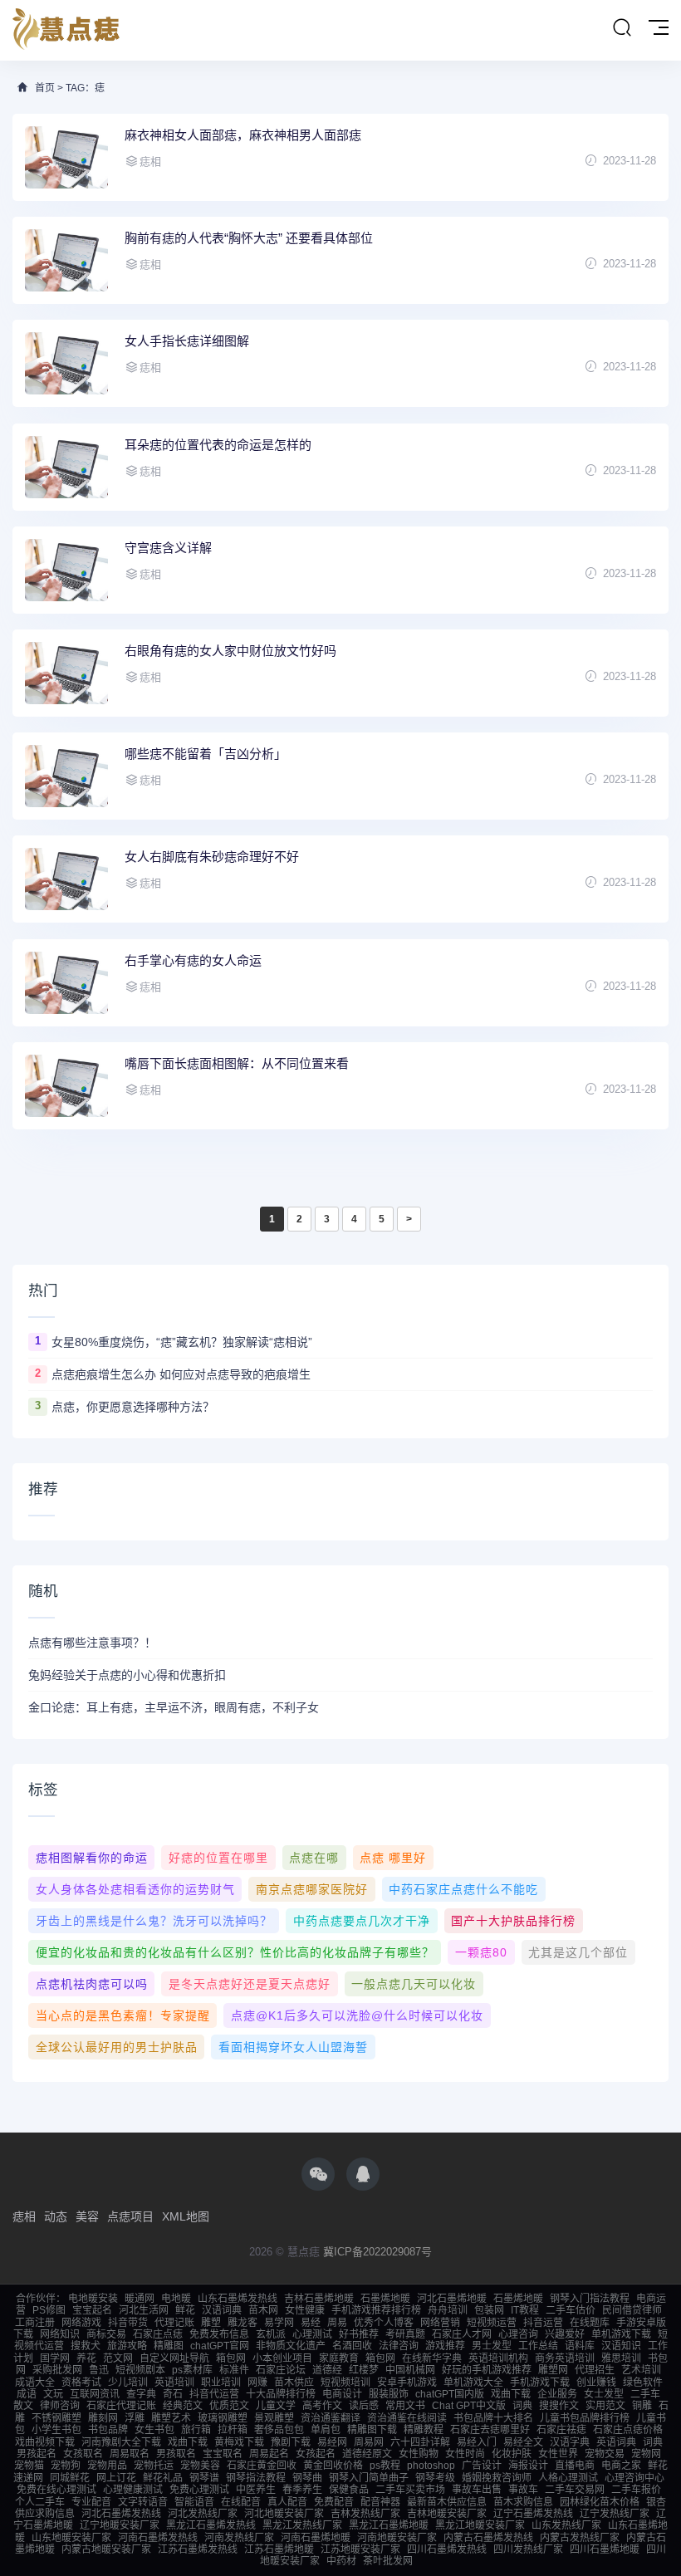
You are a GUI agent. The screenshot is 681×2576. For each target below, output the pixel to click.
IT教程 (525, 2310)
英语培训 (174, 2383)
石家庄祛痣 (561, 2430)
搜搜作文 (559, 2406)
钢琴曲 (307, 2478)
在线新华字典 (432, 2358)
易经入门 (477, 2442)
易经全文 (523, 2442)
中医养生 (256, 2490)
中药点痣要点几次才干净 (362, 1921)
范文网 (118, 2358)
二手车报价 (636, 2490)
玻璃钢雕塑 (223, 2418)
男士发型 (492, 2346)
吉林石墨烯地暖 (319, 2299)
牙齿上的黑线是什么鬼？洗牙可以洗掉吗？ (154, 1921)
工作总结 (538, 2346)
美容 (87, 2216)
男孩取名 (176, 2454)
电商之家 (621, 2466)
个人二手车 (40, 2502)
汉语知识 (621, 2346)
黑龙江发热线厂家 (302, 2525)
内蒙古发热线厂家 (580, 2538)
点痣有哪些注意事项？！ (92, 1643)
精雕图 (169, 2346)
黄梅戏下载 (239, 2442)
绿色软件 (643, 2383)
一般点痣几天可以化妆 (414, 1984)
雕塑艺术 (171, 2418)
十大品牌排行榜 (281, 2394)
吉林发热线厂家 (365, 2514)
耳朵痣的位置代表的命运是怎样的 (218, 445)
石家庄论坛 (281, 2370)
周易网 (369, 2442)
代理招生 (595, 2370)
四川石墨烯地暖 (605, 2549)
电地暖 (176, 2299)
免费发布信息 (219, 2334)
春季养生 (302, 2490)
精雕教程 (424, 2430)
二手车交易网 (575, 2490)
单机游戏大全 (473, 2383)
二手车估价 (571, 2310)
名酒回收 (352, 2346)
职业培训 (221, 2383)
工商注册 (35, 2323)
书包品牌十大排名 (493, 2418)
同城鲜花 (70, 2478)
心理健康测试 (133, 2490)
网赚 (257, 2383)
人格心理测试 (568, 2478)
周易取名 (130, 2454)
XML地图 (186, 2216)
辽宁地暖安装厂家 (120, 2525)
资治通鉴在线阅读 (407, 2418)
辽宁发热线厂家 (615, 2514)
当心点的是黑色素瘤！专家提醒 (123, 2015)
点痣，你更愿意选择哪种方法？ (133, 1407)
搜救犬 (86, 2346)
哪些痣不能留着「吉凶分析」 (206, 754)
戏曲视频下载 (45, 2442)
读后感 (364, 2406)
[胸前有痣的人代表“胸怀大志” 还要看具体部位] (66, 260)
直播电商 (575, 2466)
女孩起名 (316, 2454)
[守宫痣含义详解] (66, 570)
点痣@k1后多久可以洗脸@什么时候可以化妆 (357, 2015)
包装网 (489, 2310)
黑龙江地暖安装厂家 (480, 2525)
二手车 (645, 2394)
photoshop (431, 2466)
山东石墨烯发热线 (238, 2299)
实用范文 (605, 2406)
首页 (45, 88)
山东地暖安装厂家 (71, 2538)
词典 (522, 2406)
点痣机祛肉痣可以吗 (92, 1984)
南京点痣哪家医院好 (312, 1889)
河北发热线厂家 (203, 2514)
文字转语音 (143, 2502)
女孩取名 (83, 2454)
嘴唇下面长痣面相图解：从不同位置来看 (237, 1063)
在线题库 (590, 2323)
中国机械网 (410, 2370)
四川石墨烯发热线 (447, 2549)
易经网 (332, 2442)
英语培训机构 (498, 2358)
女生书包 (154, 2430)
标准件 (234, 2370)
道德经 (327, 2370)
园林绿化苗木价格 (600, 2502)
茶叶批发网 (388, 2561)
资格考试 (81, 2383)
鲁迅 (99, 2370)
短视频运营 (492, 2323)
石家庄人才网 (462, 2334)
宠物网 (646, 2454)
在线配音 (241, 2502)
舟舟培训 (448, 2310)
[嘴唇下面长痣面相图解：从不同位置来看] (66, 1086)
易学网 (279, 2323)
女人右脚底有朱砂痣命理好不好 (212, 857)
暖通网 (140, 2299)
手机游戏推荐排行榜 (376, 2310)
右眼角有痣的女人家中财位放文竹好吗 (230, 651)
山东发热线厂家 (566, 2525)
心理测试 (312, 2334)
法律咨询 (399, 2346)
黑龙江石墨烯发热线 (211, 2525)
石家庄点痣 (158, 2334)
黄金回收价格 (333, 2466)
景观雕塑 (274, 2418)
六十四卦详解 (420, 2442)
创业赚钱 (596, 2383)
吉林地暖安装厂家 (447, 2514)
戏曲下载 (511, 2394)
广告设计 (482, 2466)
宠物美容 (200, 2466)
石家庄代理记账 (121, 2406)
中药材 (341, 2561)
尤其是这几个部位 (578, 1952)
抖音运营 (543, 2323)
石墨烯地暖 (385, 2299)
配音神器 (380, 2502)
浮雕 (135, 2418)
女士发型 (604, 2394)
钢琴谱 (204, 2478)
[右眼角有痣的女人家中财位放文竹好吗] (66, 673)
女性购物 (419, 2454)
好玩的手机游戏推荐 (487, 2370)
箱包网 (231, 2358)
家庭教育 (339, 2358)
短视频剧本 (140, 2370)
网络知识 (60, 2334)
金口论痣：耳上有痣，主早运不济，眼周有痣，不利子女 (174, 1707)
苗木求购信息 (523, 2502)
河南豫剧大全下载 (121, 2442)
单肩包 (326, 2430)
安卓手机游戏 (407, 2383)
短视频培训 (345, 2383)
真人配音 (287, 2502)
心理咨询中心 (634, 2478)
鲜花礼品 (163, 2478)
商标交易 (106, 2334)
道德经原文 (367, 2454)
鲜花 (185, 2310)
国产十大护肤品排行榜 (513, 1921)
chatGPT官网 (220, 2346)
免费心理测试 (199, 2490)
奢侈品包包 (279, 2430)
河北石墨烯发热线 (121, 2514)
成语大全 (35, 2383)
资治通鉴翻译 (331, 2418)
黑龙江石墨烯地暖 (389, 2525)
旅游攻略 (127, 2346)
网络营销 (440, 2323)
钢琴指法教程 (256, 2478)
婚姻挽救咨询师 (497, 2478)
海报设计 (528, 2466)
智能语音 (194, 2502)
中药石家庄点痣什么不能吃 (463, 1889)
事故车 (523, 2490)
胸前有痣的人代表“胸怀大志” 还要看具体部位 (249, 238)
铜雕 (642, 2406)
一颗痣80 (481, 1952)
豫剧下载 (291, 2442)
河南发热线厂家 (239, 2538)
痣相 (24, 2216)
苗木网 (263, 2310)
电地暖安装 (93, 2299)
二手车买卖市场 (410, 2490)
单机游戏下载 (621, 2334)
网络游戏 (81, 2323)
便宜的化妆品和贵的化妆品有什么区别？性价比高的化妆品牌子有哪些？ (235, 1952)
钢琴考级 (435, 2478)
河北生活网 (144, 2310)
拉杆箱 (233, 2430)
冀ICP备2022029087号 (377, 2252)
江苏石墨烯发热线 (198, 2549)
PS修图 (49, 2310)
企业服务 (557, 2394)
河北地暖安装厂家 (284, 2514)
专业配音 (91, 2502)
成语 (27, 2394)
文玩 (53, 2394)
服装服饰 (389, 2394)
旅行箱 (196, 2430)
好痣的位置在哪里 (218, 1858)
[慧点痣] (66, 30)
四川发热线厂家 (528, 2549)
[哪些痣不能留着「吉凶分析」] (66, 776)
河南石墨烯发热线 (158, 2538)
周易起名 (269, 2454)
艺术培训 (641, 2370)
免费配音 (334, 2502)
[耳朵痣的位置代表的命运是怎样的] (66, 467)
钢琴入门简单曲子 (369, 2478)
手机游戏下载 (540, 2383)
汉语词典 (222, 2310)
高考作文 (322, 2406)
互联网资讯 (95, 2394)
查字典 (141, 2394)
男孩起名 (37, 2454)
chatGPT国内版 (450, 2394)
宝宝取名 (223, 2454)
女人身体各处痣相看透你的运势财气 (135, 1889)
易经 (311, 2323)
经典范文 (183, 2406)
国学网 (55, 2358)
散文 (23, 2406)
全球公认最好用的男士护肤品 (117, 2047)
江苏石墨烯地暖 (279, 2549)
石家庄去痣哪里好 (490, 2430)
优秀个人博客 (384, 2323)
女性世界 (558, 2454)
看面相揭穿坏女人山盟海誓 (293, 2047)
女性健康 (305, 2310)
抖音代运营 (214, 2394)
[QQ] (363, 2174)
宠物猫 (29, 2466)
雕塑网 (553, 2370)
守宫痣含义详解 (168, 548)
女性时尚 (465, 2454)
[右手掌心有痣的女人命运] (66, 983)
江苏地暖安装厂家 (360, 2549)
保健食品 (349, 2490)
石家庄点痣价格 (628, 2430)
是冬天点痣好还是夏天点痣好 (250, 1984)
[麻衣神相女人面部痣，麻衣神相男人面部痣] (66, 157)
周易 (337, 2323)
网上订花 (116, 2478)
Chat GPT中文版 (469, 2406)
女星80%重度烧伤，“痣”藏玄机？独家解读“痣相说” (182, 1342)
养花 (86, 2358)
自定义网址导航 (174, 2358)
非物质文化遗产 (291, 2346)
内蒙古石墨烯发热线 (488, 2538)
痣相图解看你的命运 (92, 1858)
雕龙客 (243, 2323)
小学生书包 (56, 2430)
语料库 (580, 2346)
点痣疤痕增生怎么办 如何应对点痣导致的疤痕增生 (181, 1374)
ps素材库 (192, 2370)
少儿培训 (128, 2383)
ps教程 (385, 2466)
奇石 (173, 2394)
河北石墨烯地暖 (452, 2299)
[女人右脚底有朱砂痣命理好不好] (66, 879)
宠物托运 (154, 2466)
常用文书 (405, 2406)
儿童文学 (276, 2406)
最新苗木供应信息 (447, 2502)
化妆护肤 (512, 2454)
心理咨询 (518, 2334)
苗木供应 (294, 2383)
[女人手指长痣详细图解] (66, 363)
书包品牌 (108, 2430)
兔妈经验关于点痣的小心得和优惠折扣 (127, 1675)
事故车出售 (477, 2490)
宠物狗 (66, 2466)
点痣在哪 (314, 1858)
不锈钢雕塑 (56, 2418)
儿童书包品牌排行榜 (585, 2418)
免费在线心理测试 (56, 2490)
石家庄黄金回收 (262, 2466)
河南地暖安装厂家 (397, 2538)
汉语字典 (570, 2442)
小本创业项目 (282, 2358)
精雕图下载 (372, 2430)
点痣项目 (130, 2216)
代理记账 (174, 2323)
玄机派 (271, 2334)
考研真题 (405, 2334)
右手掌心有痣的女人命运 (193, 960)
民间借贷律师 (632, 2310)
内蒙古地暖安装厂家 (106, 2549)
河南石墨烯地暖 (316, 2538)
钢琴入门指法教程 (590, 2299)
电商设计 (342, 2394)
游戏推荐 (445, 2346)
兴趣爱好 (565, 2334)
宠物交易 (605, 2454)
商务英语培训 (565, 2358)
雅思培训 (621, 2358)
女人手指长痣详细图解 (187, 341)
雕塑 (211, 2323)
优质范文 (229, 2406)
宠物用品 (107, 2466)
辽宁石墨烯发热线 (533, 2514)
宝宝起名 (92, 2310)
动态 (56, 2216)
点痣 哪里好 (393, 1858)
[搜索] (622, 28)
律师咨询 (60, 2406)
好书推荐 (359, 2334)
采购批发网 (57, 2370)
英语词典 (616, 2442)
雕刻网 (103, 2418)
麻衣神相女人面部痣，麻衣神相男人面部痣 (243, 135)
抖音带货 (128, 2323)
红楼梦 (364, 2370)
